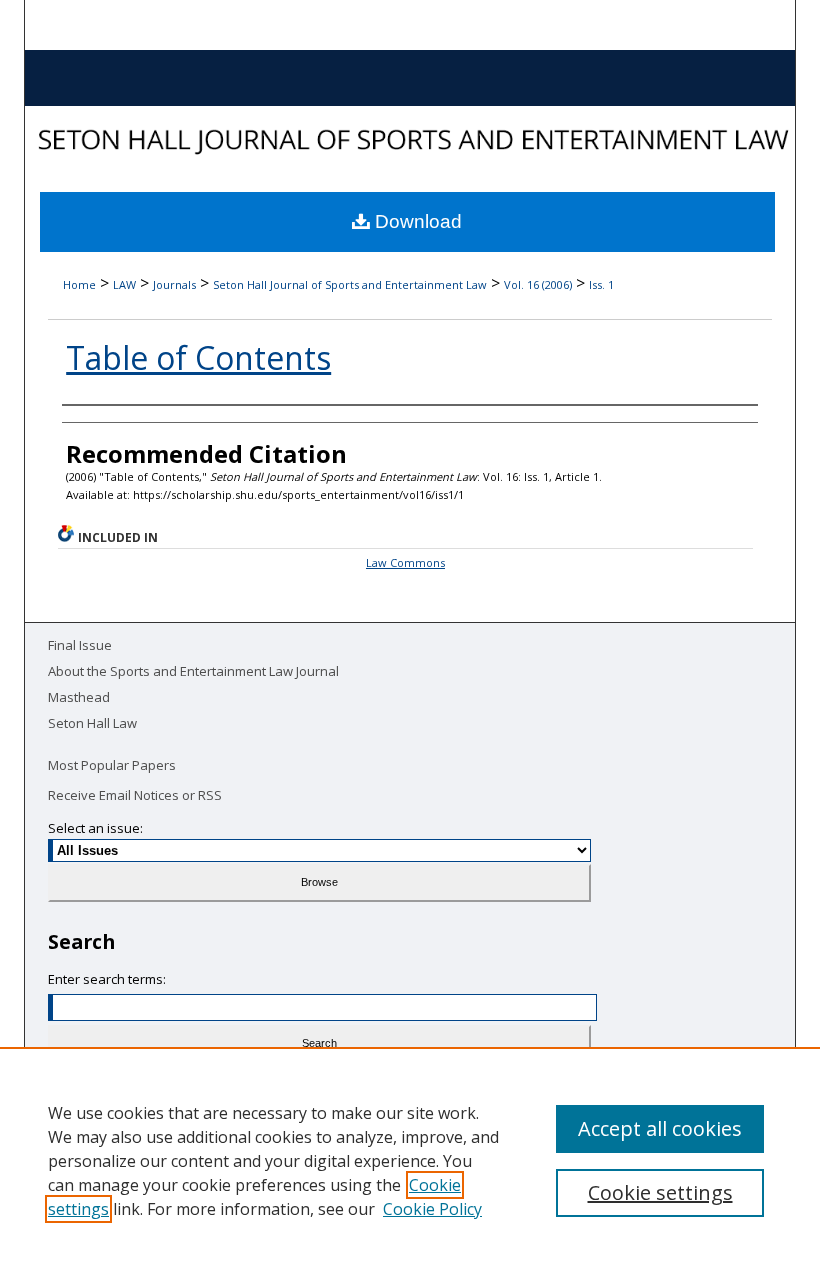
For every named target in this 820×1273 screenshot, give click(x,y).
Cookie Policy (432, 1209)
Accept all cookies (660, 1128)
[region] (410, 1160)
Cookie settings (660, 1192)
